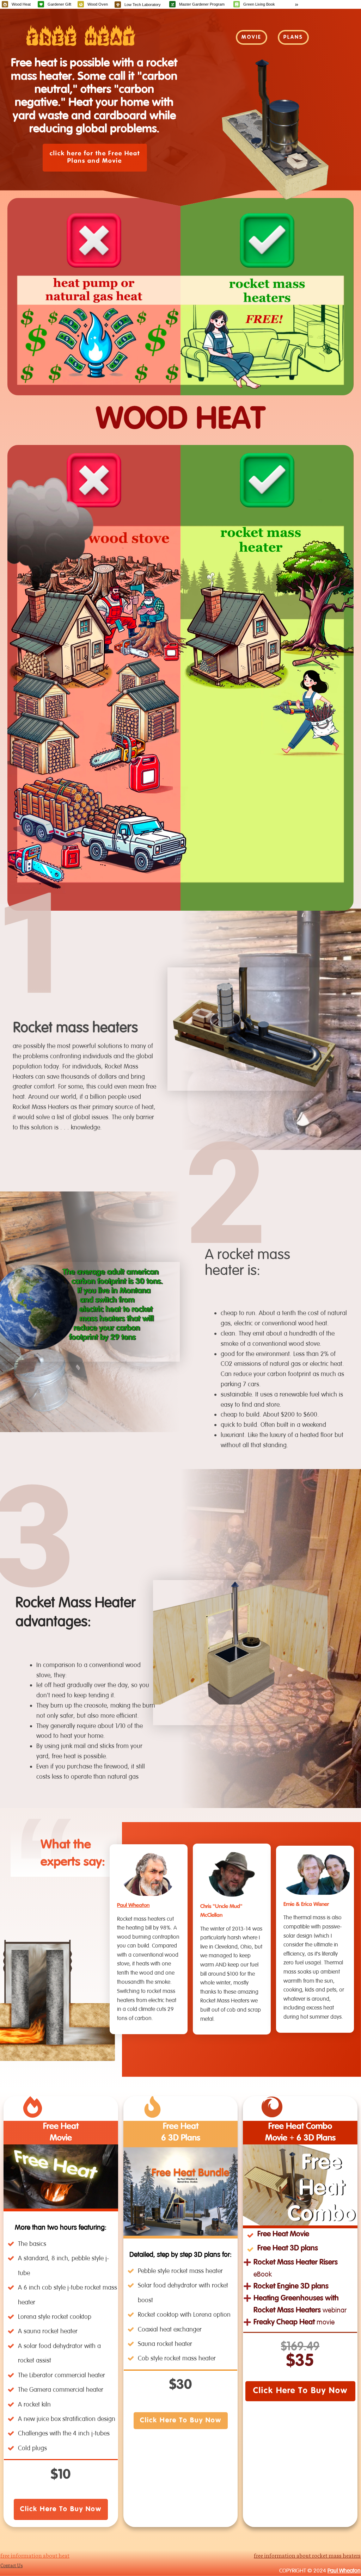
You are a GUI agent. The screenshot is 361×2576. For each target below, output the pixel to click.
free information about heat (35, 2555)
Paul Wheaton (133, 1906)
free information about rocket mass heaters (307, 2555)
